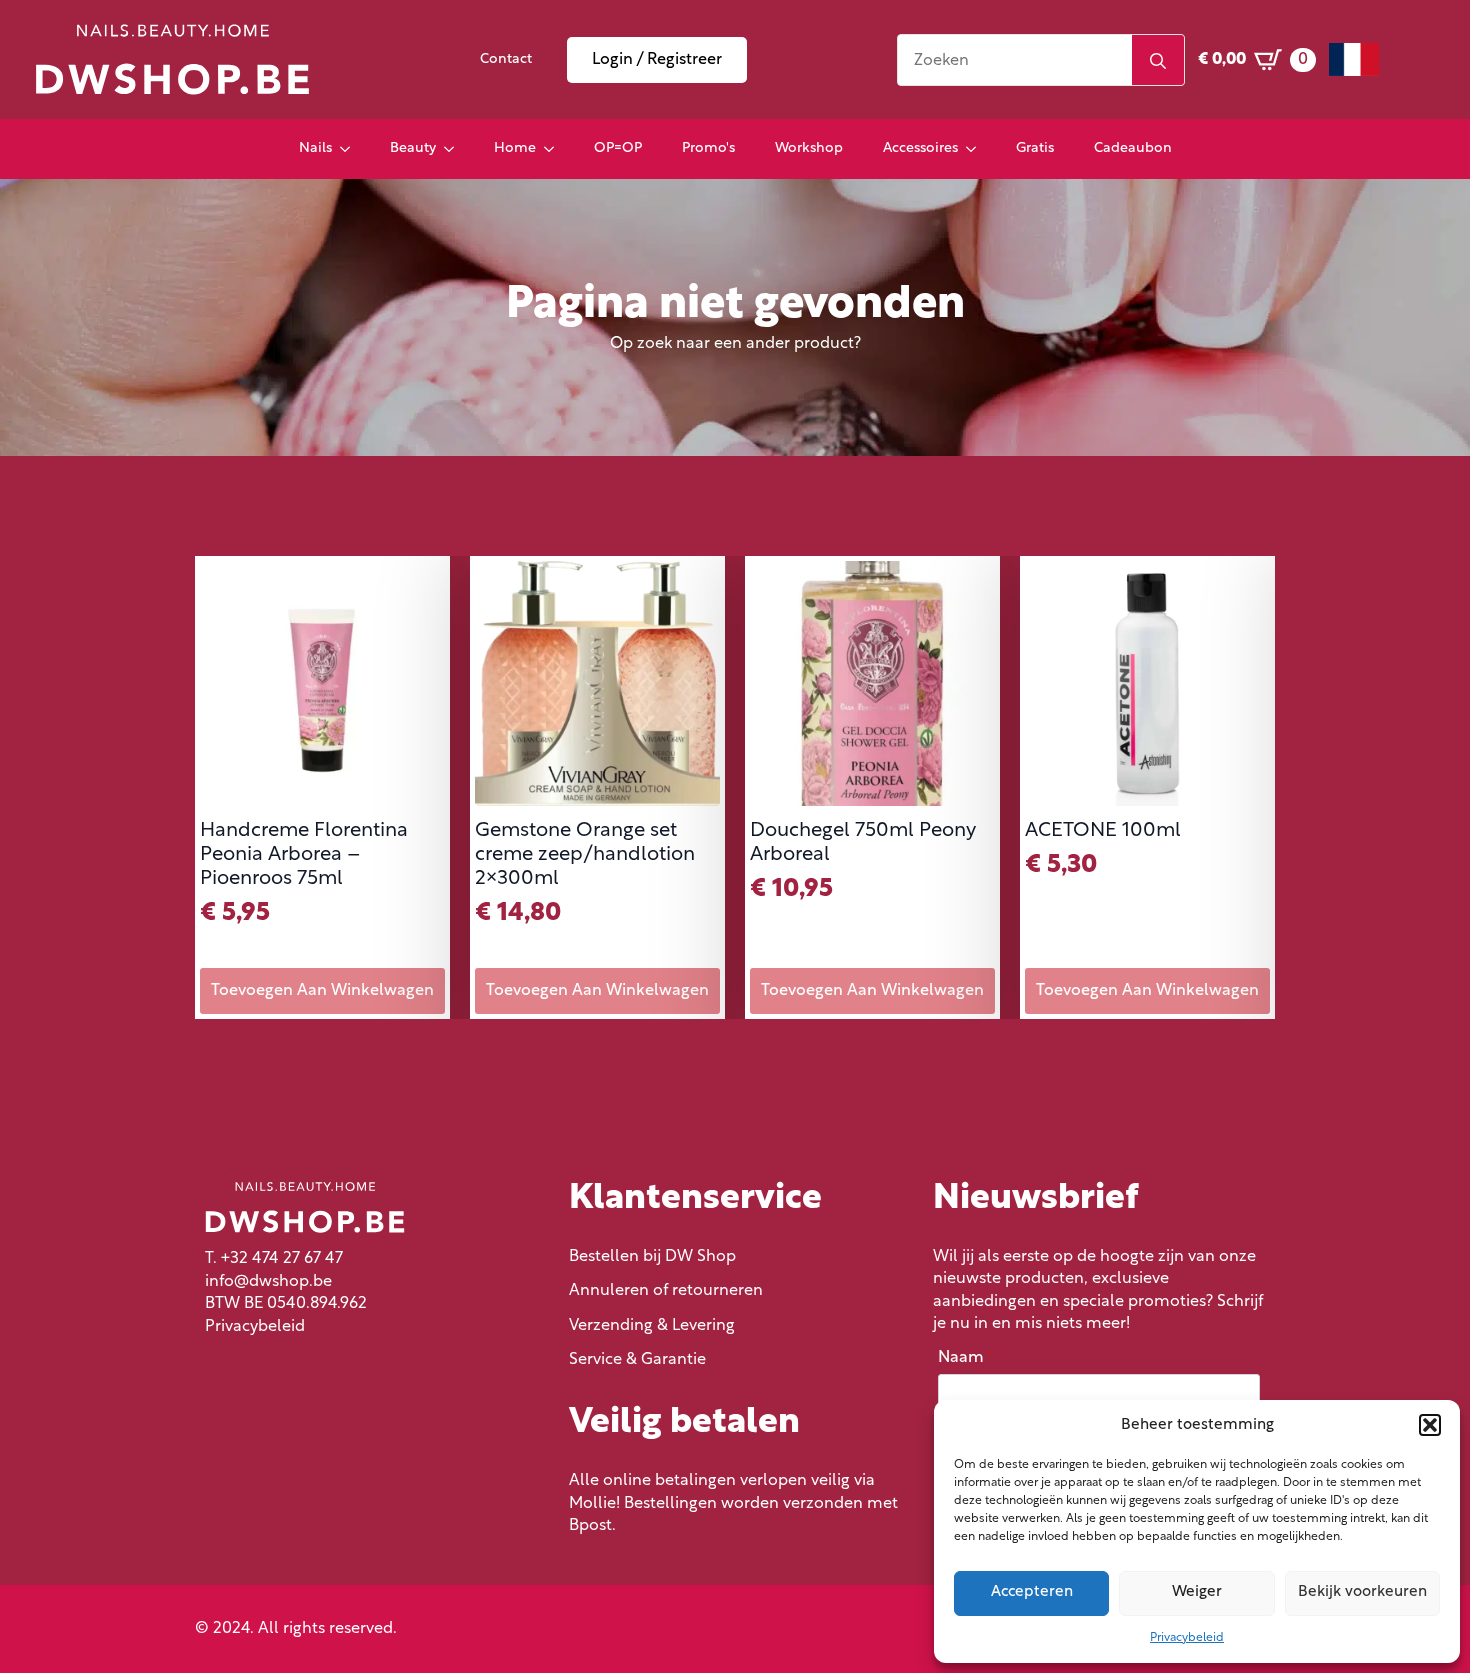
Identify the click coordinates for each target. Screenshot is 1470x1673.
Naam (966, 1358)
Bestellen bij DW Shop (652, 1257)
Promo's (708, 148)
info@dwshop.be (268, 1282)
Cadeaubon (1133, 148)
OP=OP (618, 148)
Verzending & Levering (652, 1326)
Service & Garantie (637, 1360)
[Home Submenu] (555, 149)
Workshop (809, 148)
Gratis (1035, 148)
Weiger (1197, 1592)
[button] (1430, 1425)
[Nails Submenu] (351, 149)
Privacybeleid (1187, 1638)
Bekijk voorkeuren (1362, 1592)
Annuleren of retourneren (666, 1291)
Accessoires (920, 148)
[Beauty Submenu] (455, 149)
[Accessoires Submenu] (977, 149)
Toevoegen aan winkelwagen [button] (322, 991)
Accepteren (1032, 1592)
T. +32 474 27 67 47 (274, 1259)
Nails (315, 148)
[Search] (1158, 61)
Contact (506, 59)
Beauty (413, 148)
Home (515, 148)
